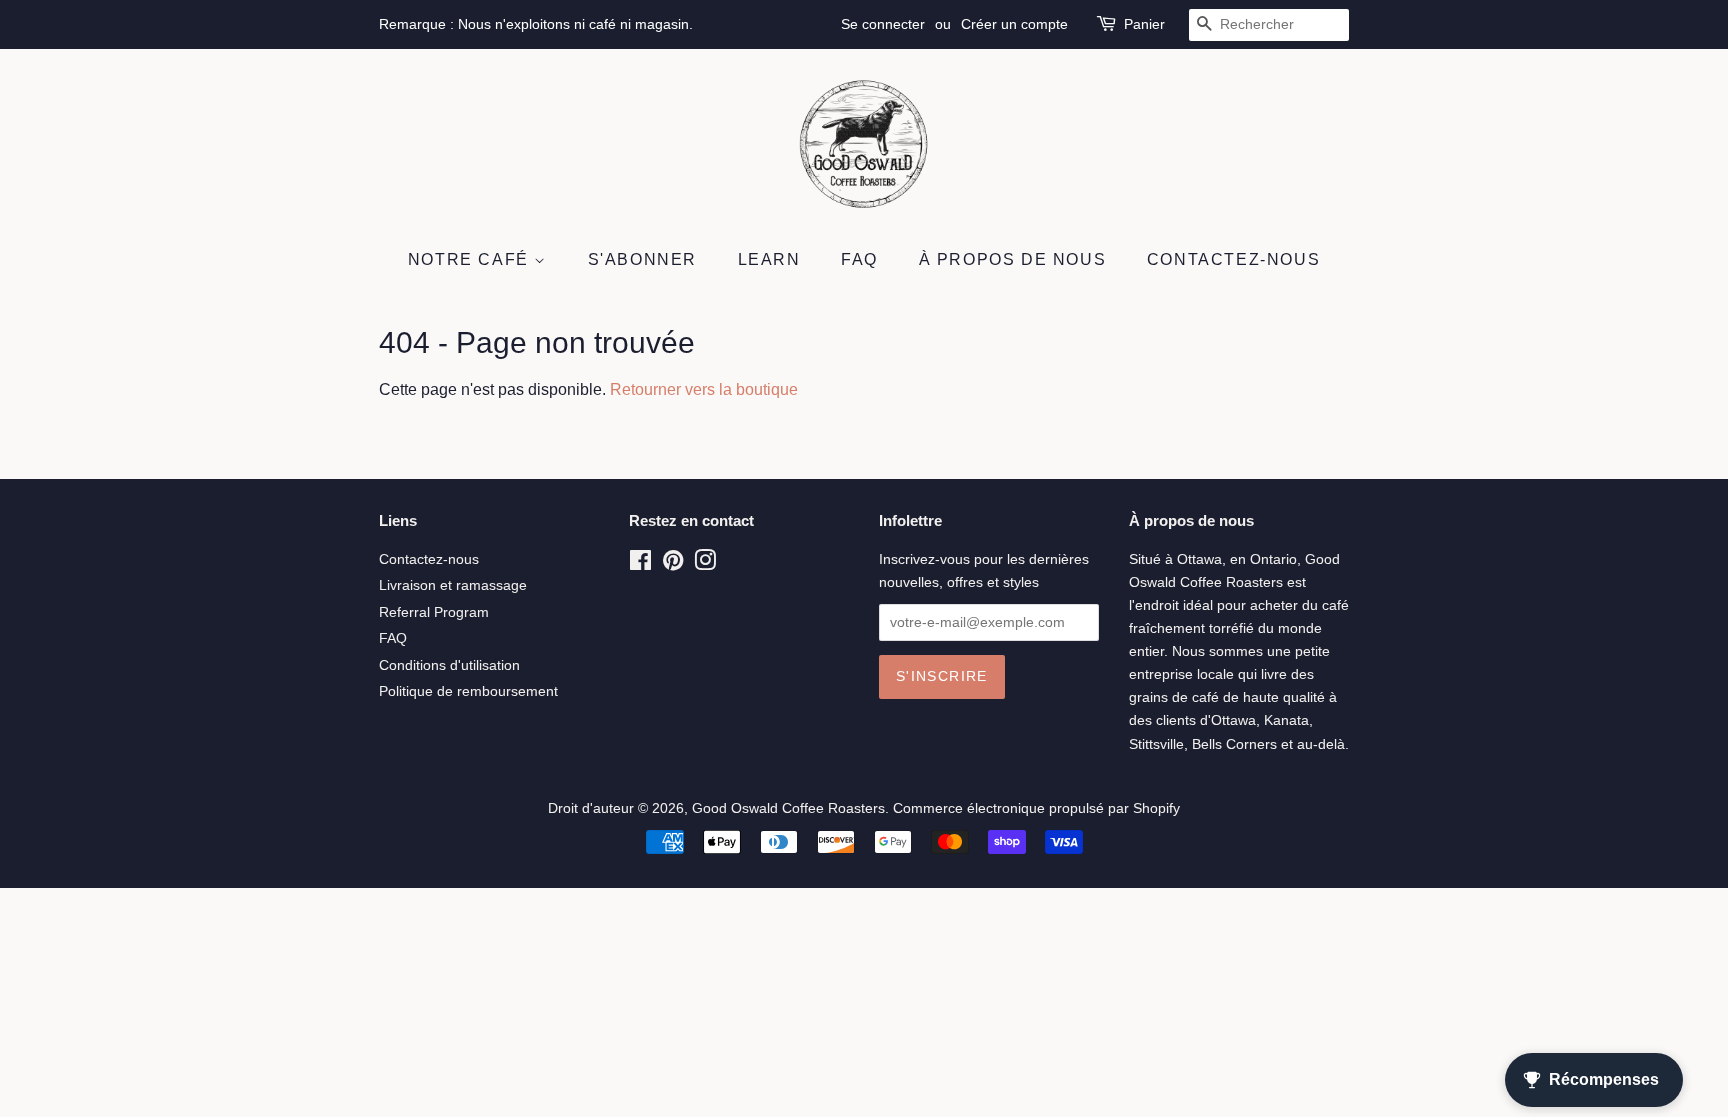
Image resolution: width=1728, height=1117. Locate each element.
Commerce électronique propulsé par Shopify (1036, 808)
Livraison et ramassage (453, 585)
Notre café (471, 259)
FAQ (859, 259)
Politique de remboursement (468, 691)
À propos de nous (1013, 259)
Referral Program (434, 612)
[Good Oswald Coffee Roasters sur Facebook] (640, 564)
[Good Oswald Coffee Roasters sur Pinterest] (673, 564)
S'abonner (642, 259)
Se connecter (883, 24)
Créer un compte (1014, 24)
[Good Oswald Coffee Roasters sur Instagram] (705, 564)
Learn (769, 259)
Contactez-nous (1233, 259)
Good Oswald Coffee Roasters (788, 808)
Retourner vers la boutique (704, 389)
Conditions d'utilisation (449, 665)
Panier (1144, 24)
